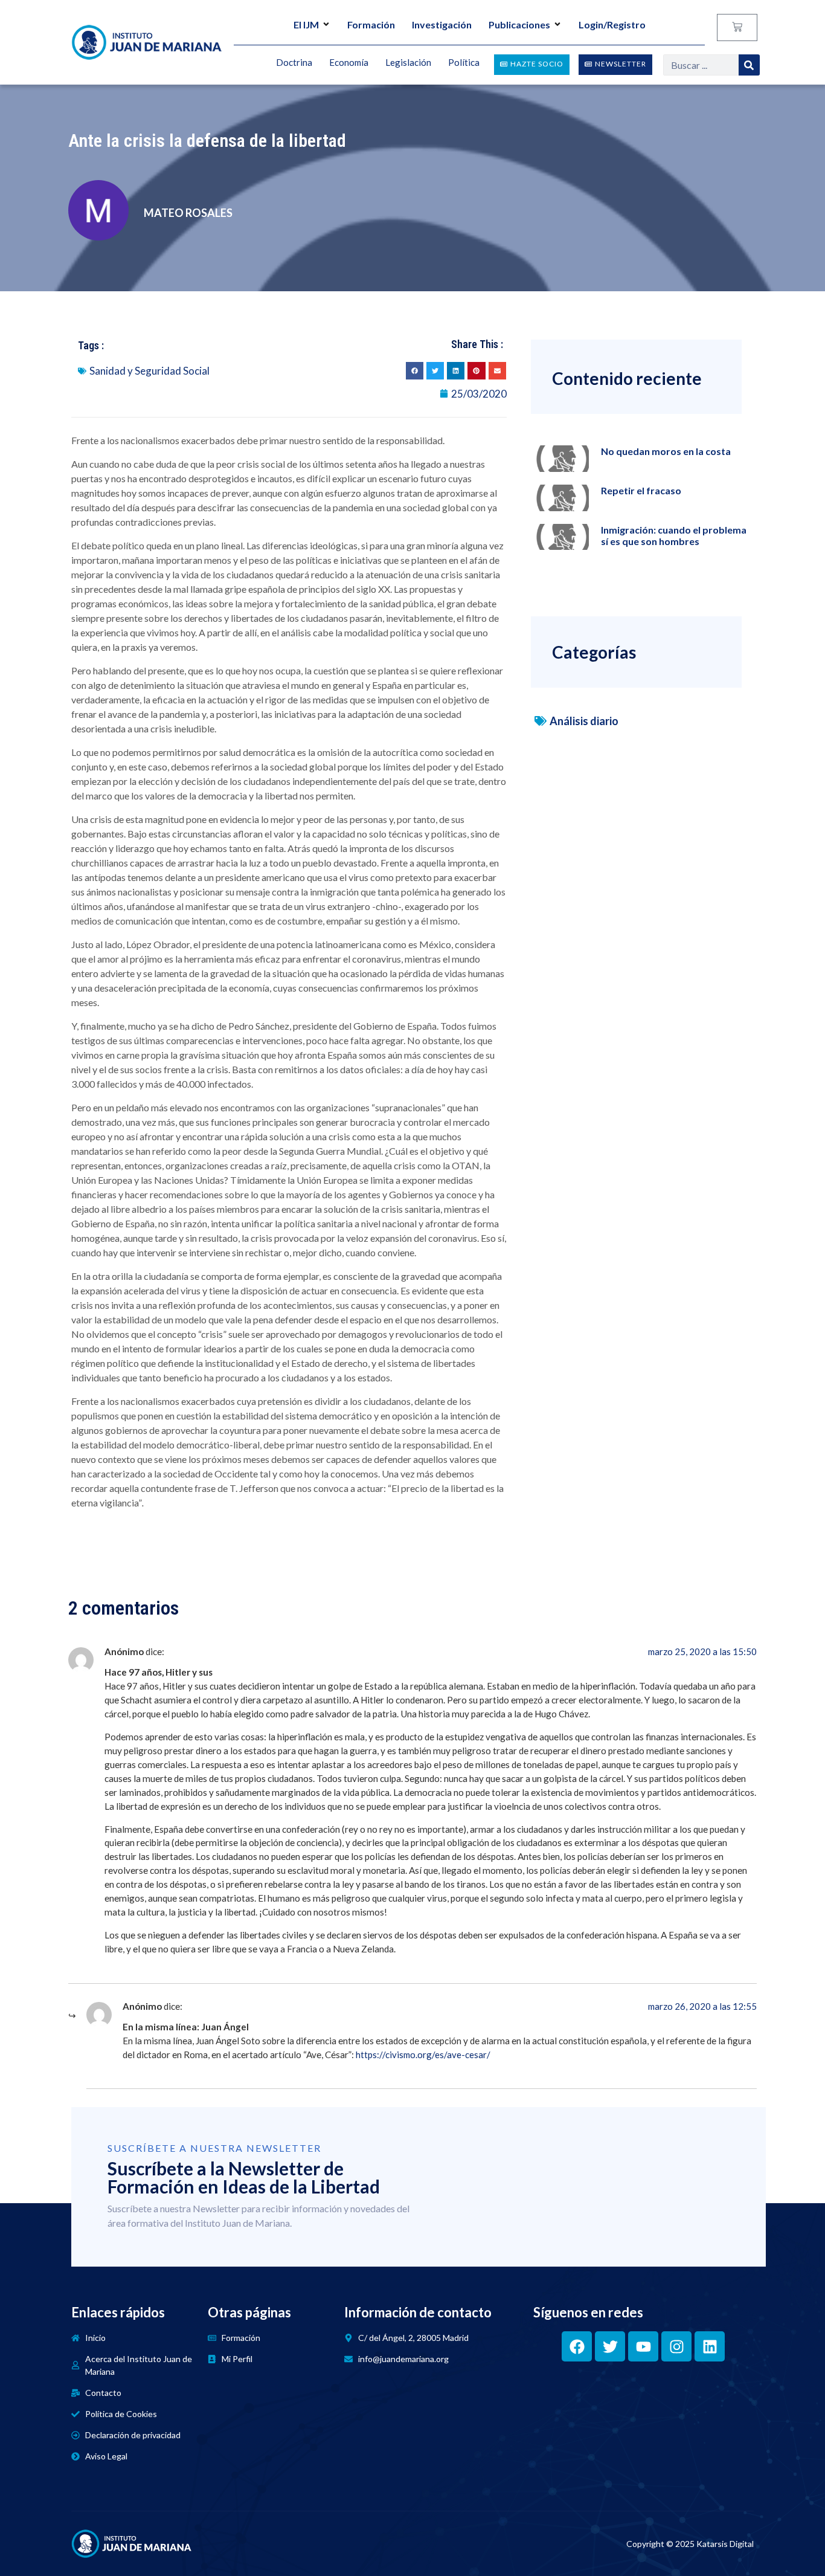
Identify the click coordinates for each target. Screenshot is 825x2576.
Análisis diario (584, 721)
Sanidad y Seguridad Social (149, 371)
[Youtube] (643, 2346)
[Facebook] (577, 2346)
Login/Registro (612, 24)
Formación (371, 24)
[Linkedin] (710, 2346)
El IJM (306, 24)
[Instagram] (676, 2346)
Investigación (442, 24)
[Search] (749, 65)
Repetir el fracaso (641, 490)
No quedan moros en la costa (666, 451)
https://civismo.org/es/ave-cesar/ (423, 2055)
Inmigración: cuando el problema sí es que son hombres (674, 535)
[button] (415, 371)
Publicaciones (519, 24)
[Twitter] (610, 2346)
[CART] (737, 27)
